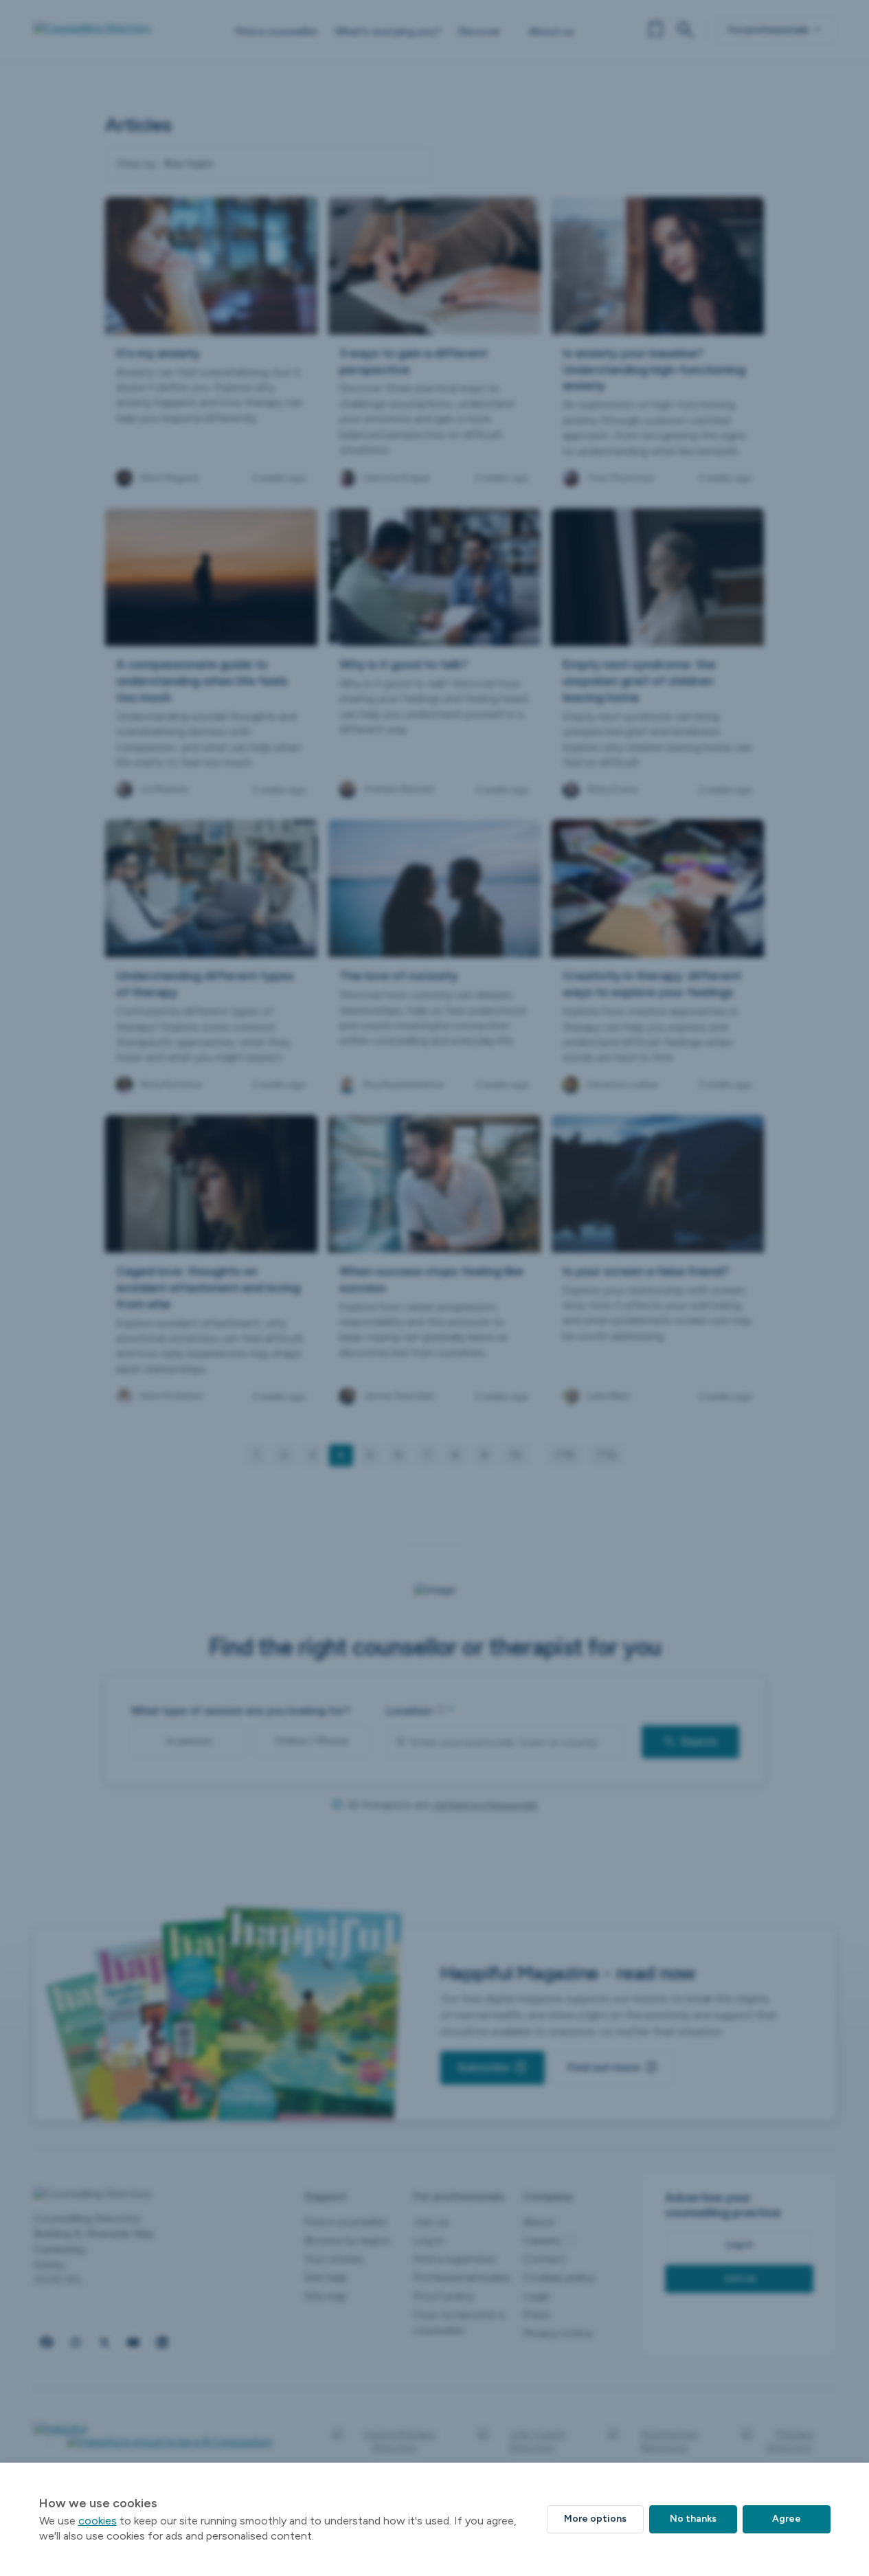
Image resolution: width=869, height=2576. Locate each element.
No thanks (693, 2519)
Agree (787, 2519)
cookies (98, 2521)
